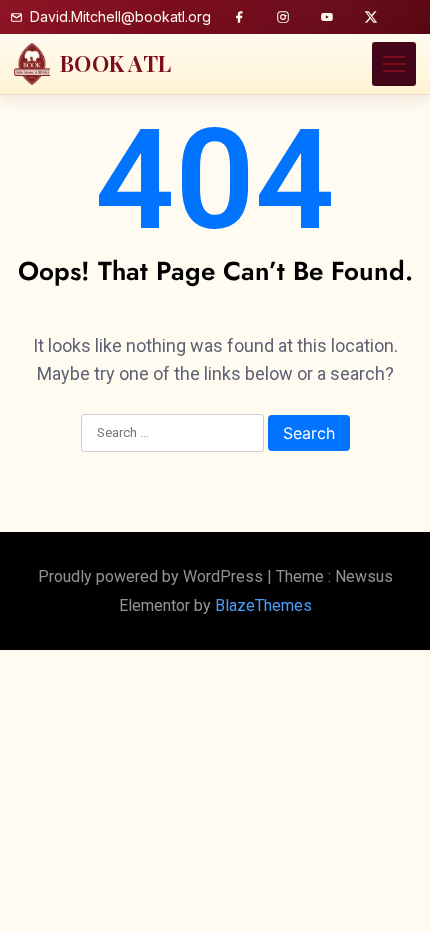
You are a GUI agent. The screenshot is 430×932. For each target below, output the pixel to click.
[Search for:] (172, 434)
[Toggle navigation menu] (394, 64)
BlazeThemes (263, 605)
